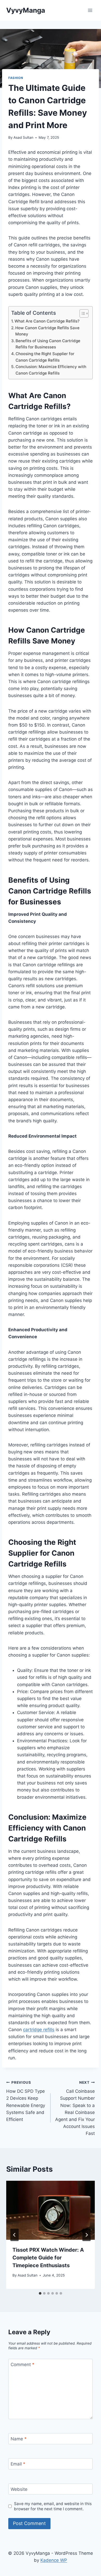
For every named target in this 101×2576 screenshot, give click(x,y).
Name (19, 2439)
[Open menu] (90, 10)
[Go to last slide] (15, 2235)
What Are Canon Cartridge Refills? (47, 321)
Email (18, 2464)
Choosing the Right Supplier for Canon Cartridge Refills (45, 357)
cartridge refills (39, 2030)
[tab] (40, 2293)
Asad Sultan (23, 137)
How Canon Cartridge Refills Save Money (47, 331)
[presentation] (51, 2210)
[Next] (86, 2235)
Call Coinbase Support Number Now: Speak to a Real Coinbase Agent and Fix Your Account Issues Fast (75, 2108)
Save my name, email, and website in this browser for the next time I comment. (53, 2506)
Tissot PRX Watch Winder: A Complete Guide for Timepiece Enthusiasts (48, 2258)
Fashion (16, 78)
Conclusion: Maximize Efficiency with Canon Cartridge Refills (51, 370)
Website (19, 2489)
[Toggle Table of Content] (81, 313)
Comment (23, 2365)
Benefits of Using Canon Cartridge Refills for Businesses (48, 344)
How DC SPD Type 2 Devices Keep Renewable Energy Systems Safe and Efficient (26, 2101)
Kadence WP (54, 2560)
